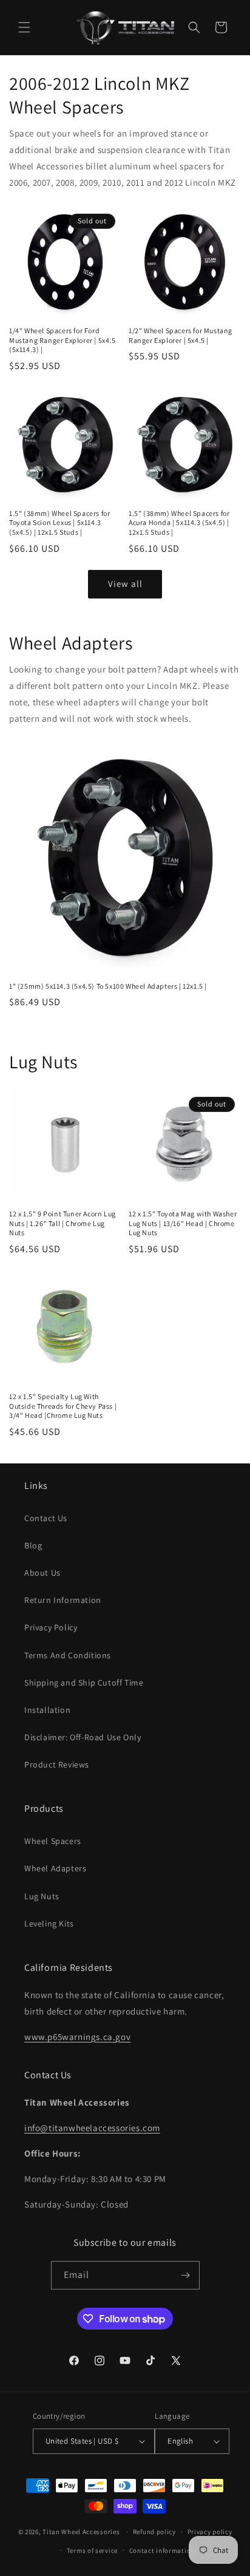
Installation (47, 1710)
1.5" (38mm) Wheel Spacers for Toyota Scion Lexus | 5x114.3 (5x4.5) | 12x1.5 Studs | (59, 523)
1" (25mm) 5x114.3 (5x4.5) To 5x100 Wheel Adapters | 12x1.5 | (108, 986)
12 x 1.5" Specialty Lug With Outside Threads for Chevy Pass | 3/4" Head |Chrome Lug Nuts (63, 1406)
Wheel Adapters (55, 1868)
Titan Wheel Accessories (81, 2532)
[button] (24, 27)
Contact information (162, 2551)
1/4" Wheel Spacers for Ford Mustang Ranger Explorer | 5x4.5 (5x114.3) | (62, 340)
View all (125, 584)
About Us (42, 1573)
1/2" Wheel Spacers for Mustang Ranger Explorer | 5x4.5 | (181, 335)
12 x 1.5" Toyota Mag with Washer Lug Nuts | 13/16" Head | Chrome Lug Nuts (183, 1223)
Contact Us (46, 1518)
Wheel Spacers (53, 1841)
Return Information (63, 1600)
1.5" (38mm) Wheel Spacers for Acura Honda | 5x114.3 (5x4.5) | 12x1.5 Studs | (179, 523)
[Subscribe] (186, 2275)
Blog (33, 1545)
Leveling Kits (49, 1924)
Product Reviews (57, 1764)
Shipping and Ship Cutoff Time (84, 1683)
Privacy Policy (51, 1627)
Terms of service (92, 2551)
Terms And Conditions (68, 1655)
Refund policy (154, 2532)
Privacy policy (210, 2532)
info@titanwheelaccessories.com (92, 2128)
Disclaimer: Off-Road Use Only (83, 1737)
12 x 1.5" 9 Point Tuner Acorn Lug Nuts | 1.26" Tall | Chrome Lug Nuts (62, 1223)
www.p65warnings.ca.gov (77, 2037)
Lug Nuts (42, 1896)
